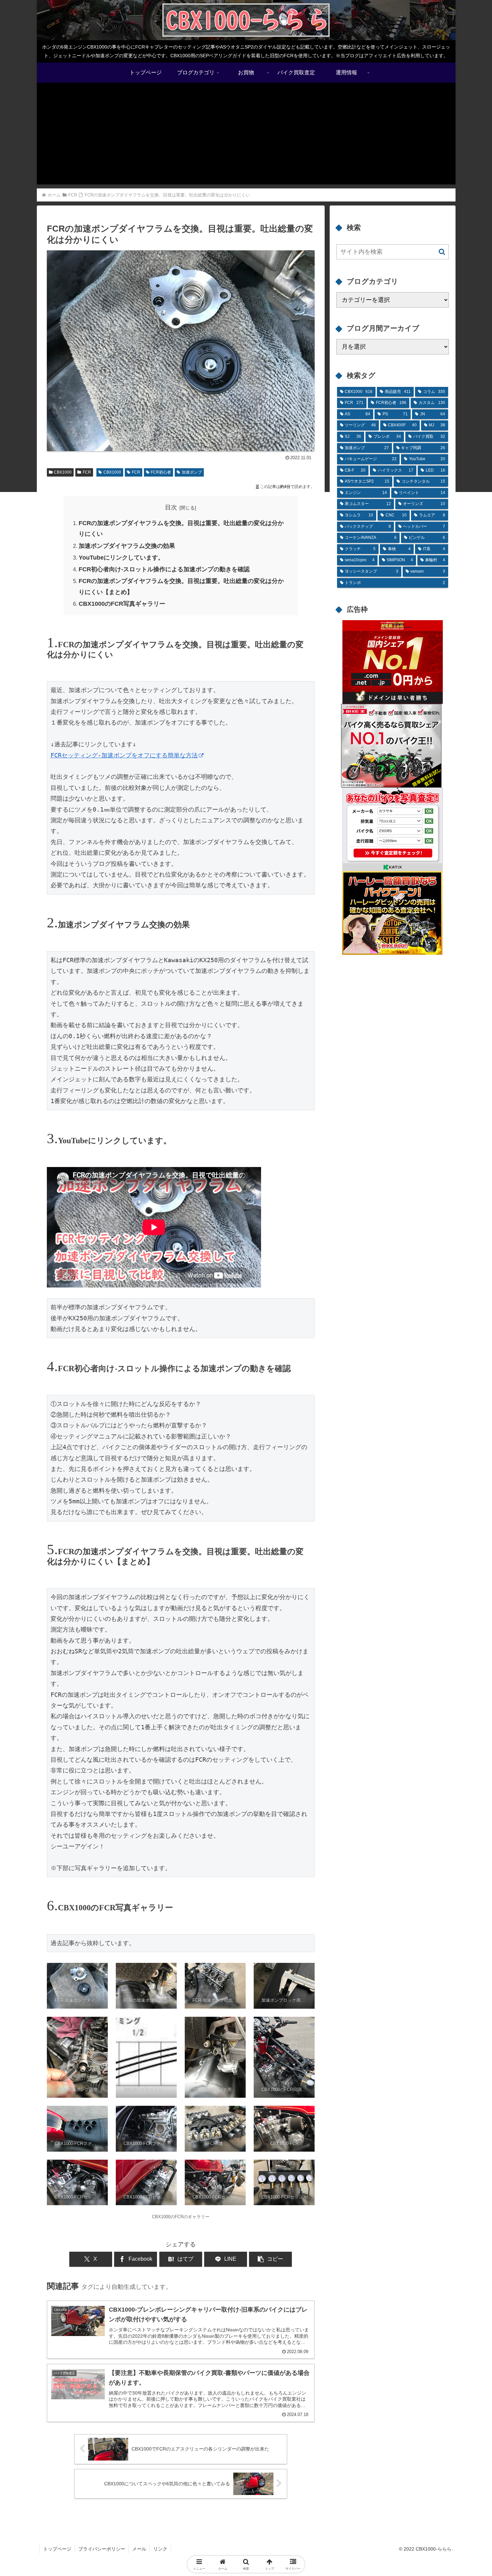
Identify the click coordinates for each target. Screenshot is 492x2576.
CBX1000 (63, 472)
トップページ (57, 2549)
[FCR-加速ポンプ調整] (77, 2057)
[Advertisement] (246, 138)
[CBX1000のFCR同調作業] (284, 2057)
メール (139, 2549)
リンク (160, 2549)
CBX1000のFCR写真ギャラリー (122, 604)
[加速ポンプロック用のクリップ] (284, 1986)
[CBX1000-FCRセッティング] (77, 2183)
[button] (270, 2259)
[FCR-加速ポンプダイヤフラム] (181, 446)
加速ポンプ (192, 472)
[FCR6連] (215, 2129)
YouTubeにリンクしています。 (121, 558)
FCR (87, 472)
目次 (171, 507)
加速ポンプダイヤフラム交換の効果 (127, 546)
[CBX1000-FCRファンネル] (77, 2129)
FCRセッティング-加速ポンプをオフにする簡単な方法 (124, 755)
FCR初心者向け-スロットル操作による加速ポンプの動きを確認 (164, 569)
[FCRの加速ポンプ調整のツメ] (146, 1986)
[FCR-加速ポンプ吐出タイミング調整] (215, 1986)
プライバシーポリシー (102, 2549)
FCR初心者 (161, 472)
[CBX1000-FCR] (284, 2129)
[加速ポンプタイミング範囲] (146, 2057)
